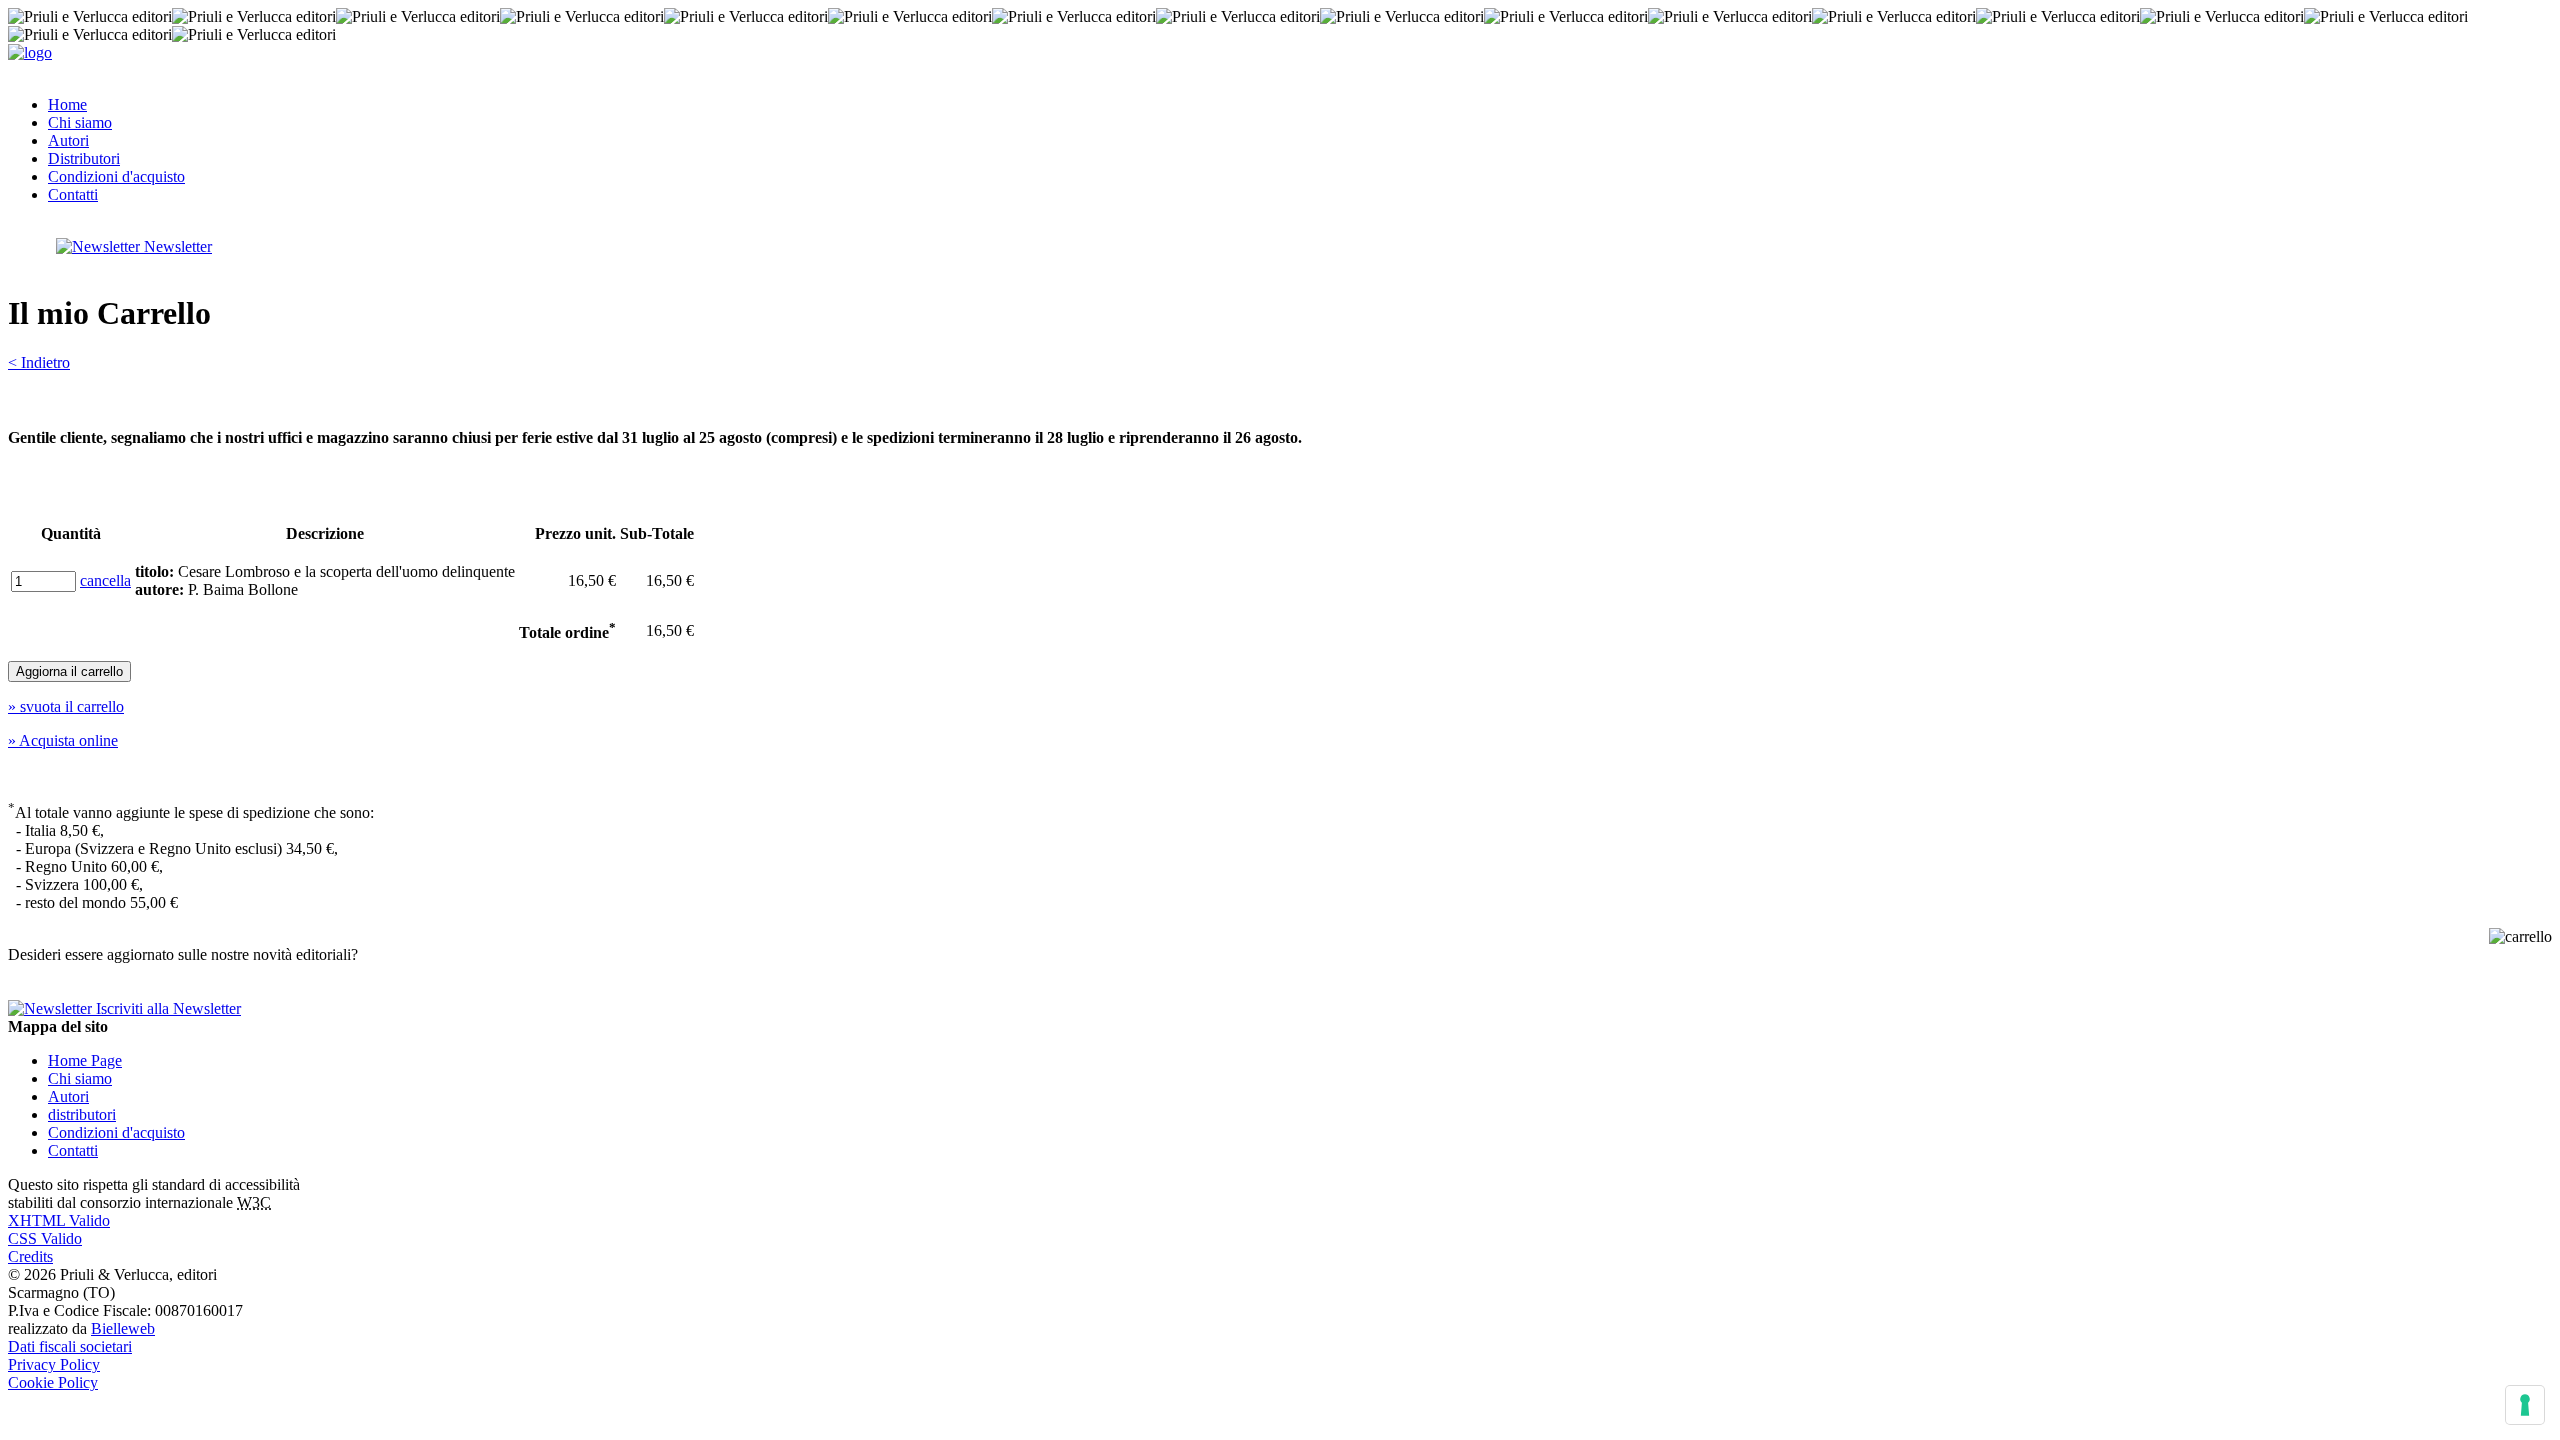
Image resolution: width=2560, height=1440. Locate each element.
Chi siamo (80, 122)
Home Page (85, 1060)
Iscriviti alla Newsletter (166, 1008)
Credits (30, 1256)
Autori (68, 140)
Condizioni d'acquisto (116, 176)
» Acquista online (63, 740)
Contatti (73, 194)
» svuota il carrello (66, 706)
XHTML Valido (59, 1220)
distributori (82, 1114)
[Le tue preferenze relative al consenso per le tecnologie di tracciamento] (2525, 1405)
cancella (105, 580)
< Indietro (39, 362)
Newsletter (176, 246)
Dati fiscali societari (70, 1346)
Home (67, 104)
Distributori (84, 158)
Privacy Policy (54, 1364)
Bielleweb (123, 1328)
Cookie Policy (53, 1382)
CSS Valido (45, 1238)
